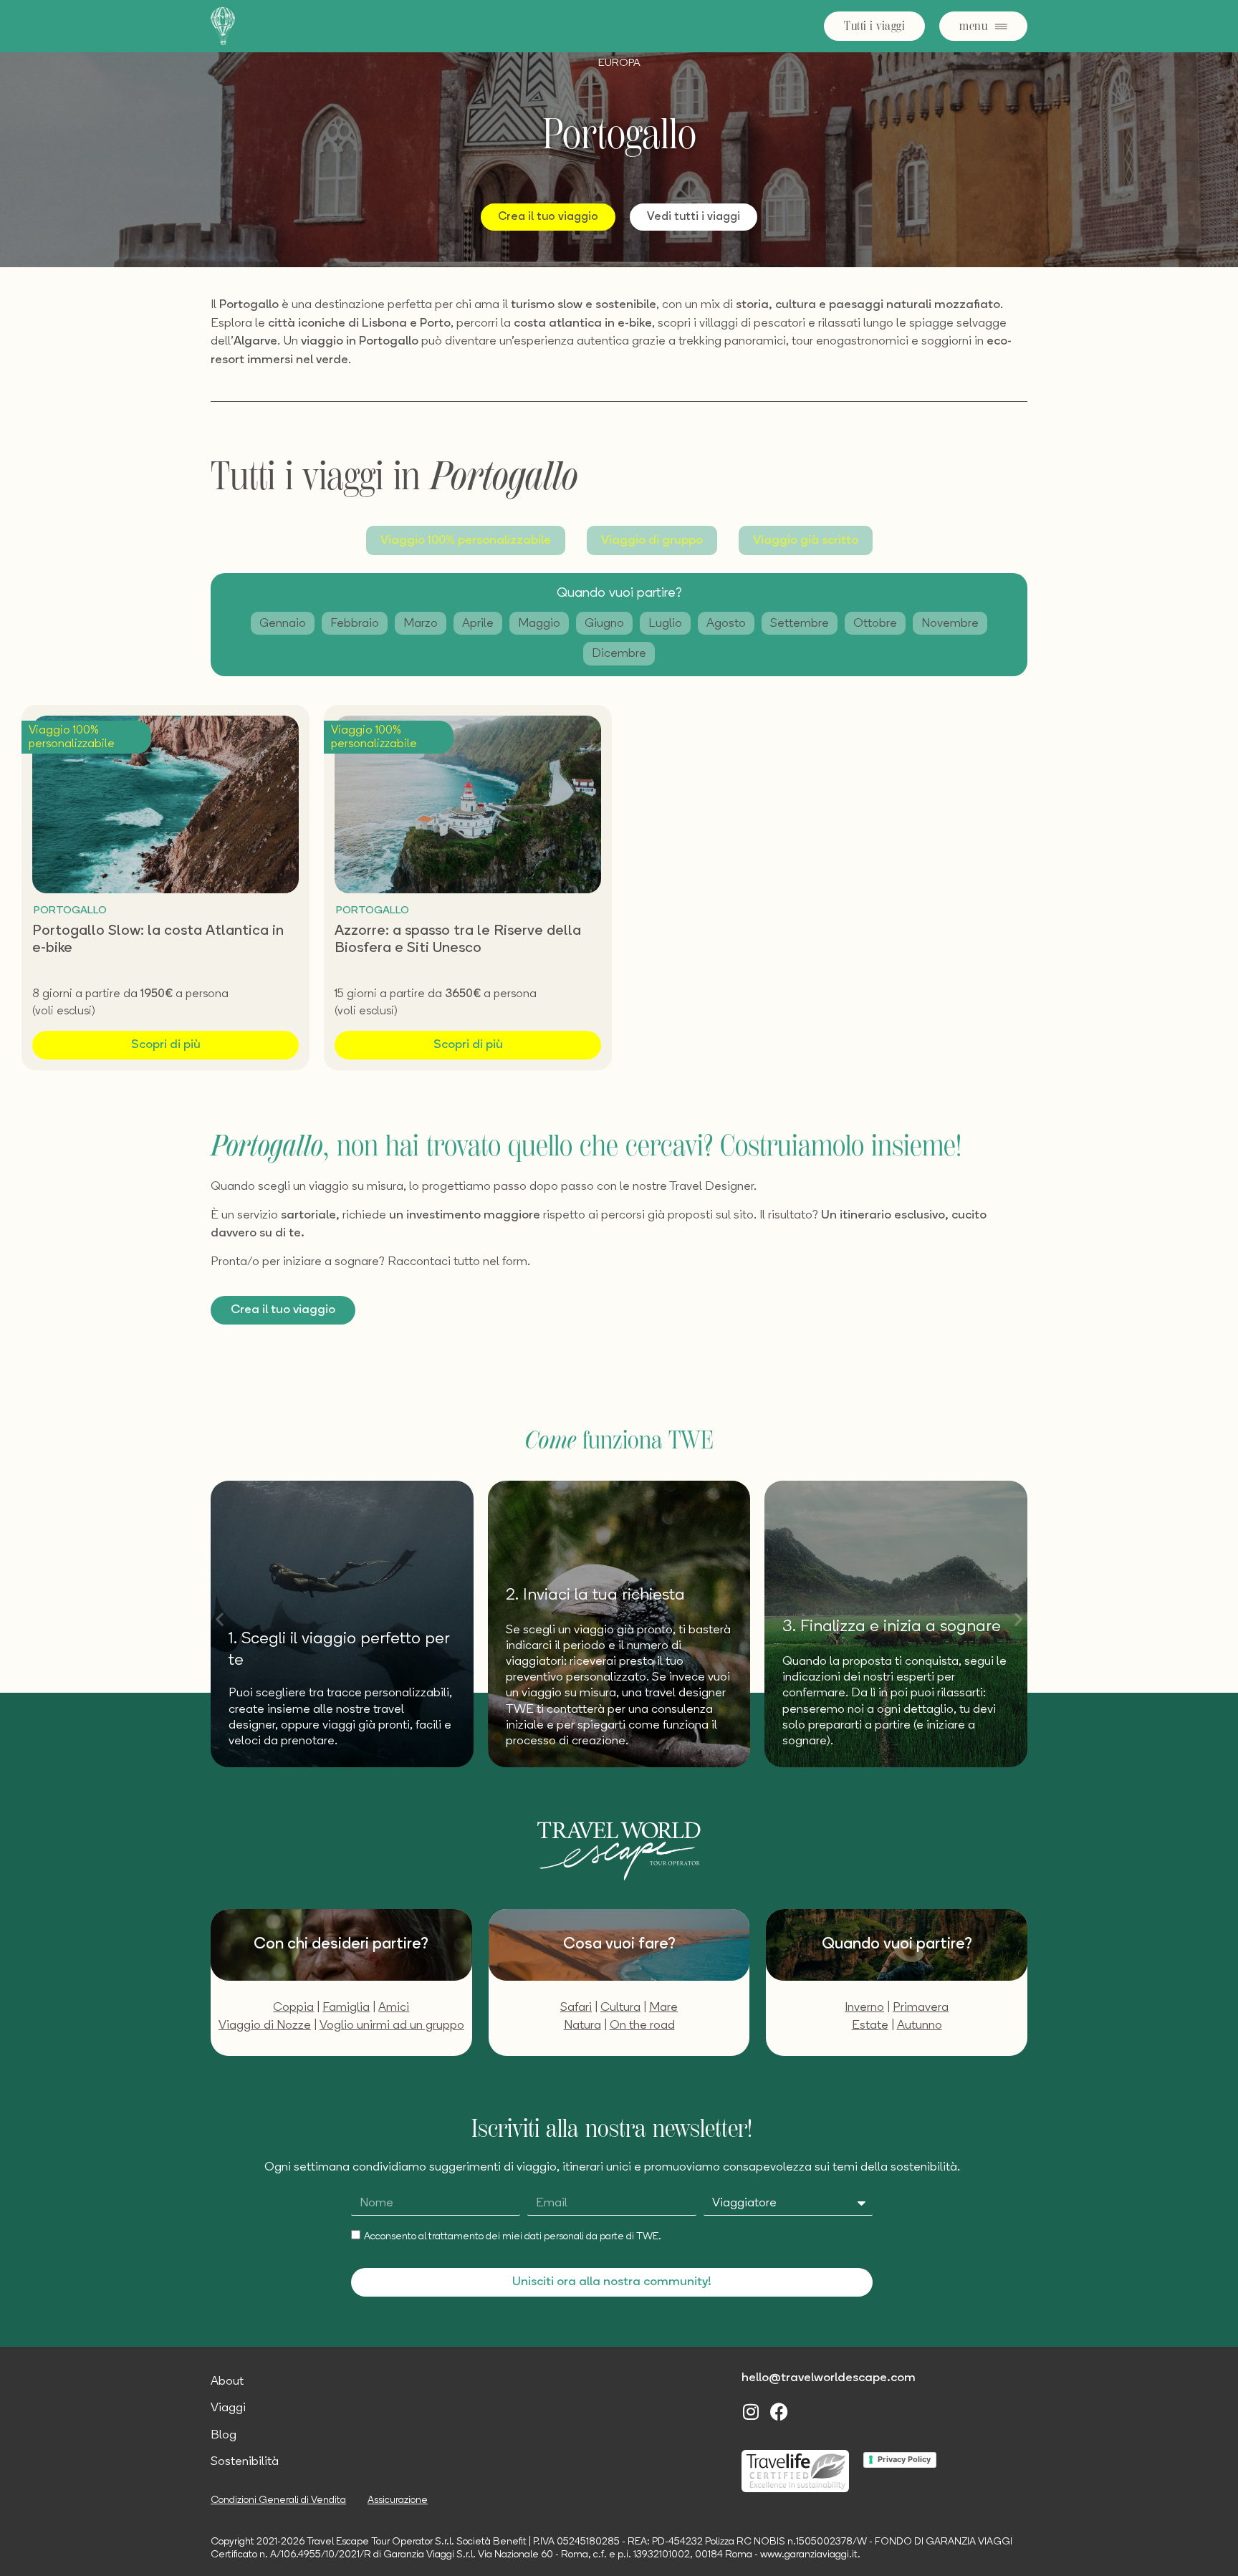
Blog (224, 2435)
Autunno (920, 2025)
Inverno (864, 2008)
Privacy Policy (904, 2459)
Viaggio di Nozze (265, 2025)
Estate (870, 2025)
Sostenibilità (245, 2462)
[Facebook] (779, 2412)
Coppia (293, 2008)
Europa (619, 63)
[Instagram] (750, 2412)
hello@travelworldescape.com (829, 2378)
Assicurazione (398, 2500)
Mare (663, 2008)
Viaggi (228, 2408)
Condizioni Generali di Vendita (278, 2500)
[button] (983, 26)
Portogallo (70, 911)
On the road (642, 2025)
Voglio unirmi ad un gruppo (392, 2025)
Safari (576, 2008)
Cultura (620, 2008)
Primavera (921, 2008)
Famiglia (346, 2008)
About (227, 2382)
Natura (582, 2025)
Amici (394, 2008)
